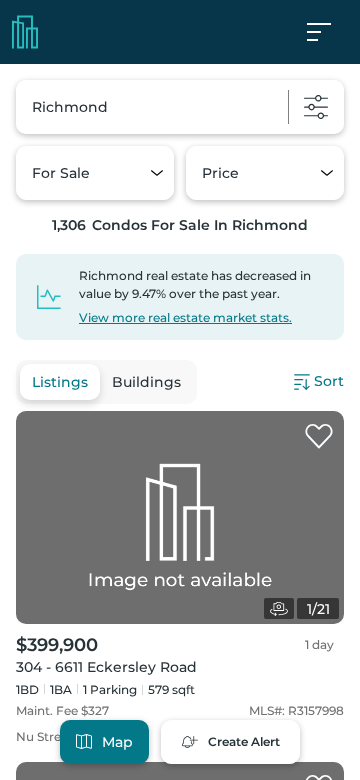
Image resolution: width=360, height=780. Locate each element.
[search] (180, 107)
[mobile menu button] (330, 32)
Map (117, 742)
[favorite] (319, 437)
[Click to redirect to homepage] (25, 32)
